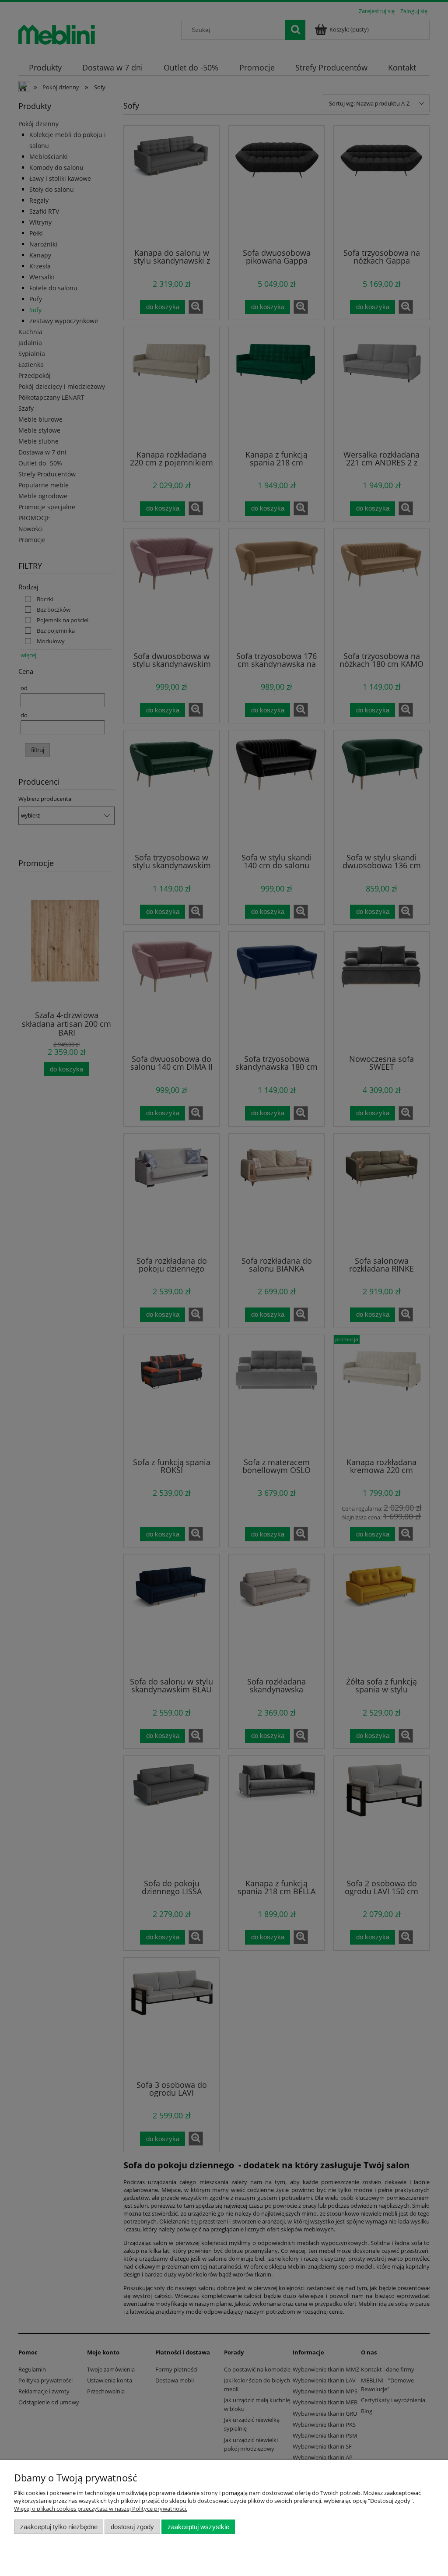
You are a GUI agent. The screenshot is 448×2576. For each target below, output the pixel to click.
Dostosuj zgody (132, 2527)
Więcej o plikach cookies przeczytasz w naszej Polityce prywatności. (101, 2509)
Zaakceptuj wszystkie (198, 2527)
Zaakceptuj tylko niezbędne (59, 2527)
